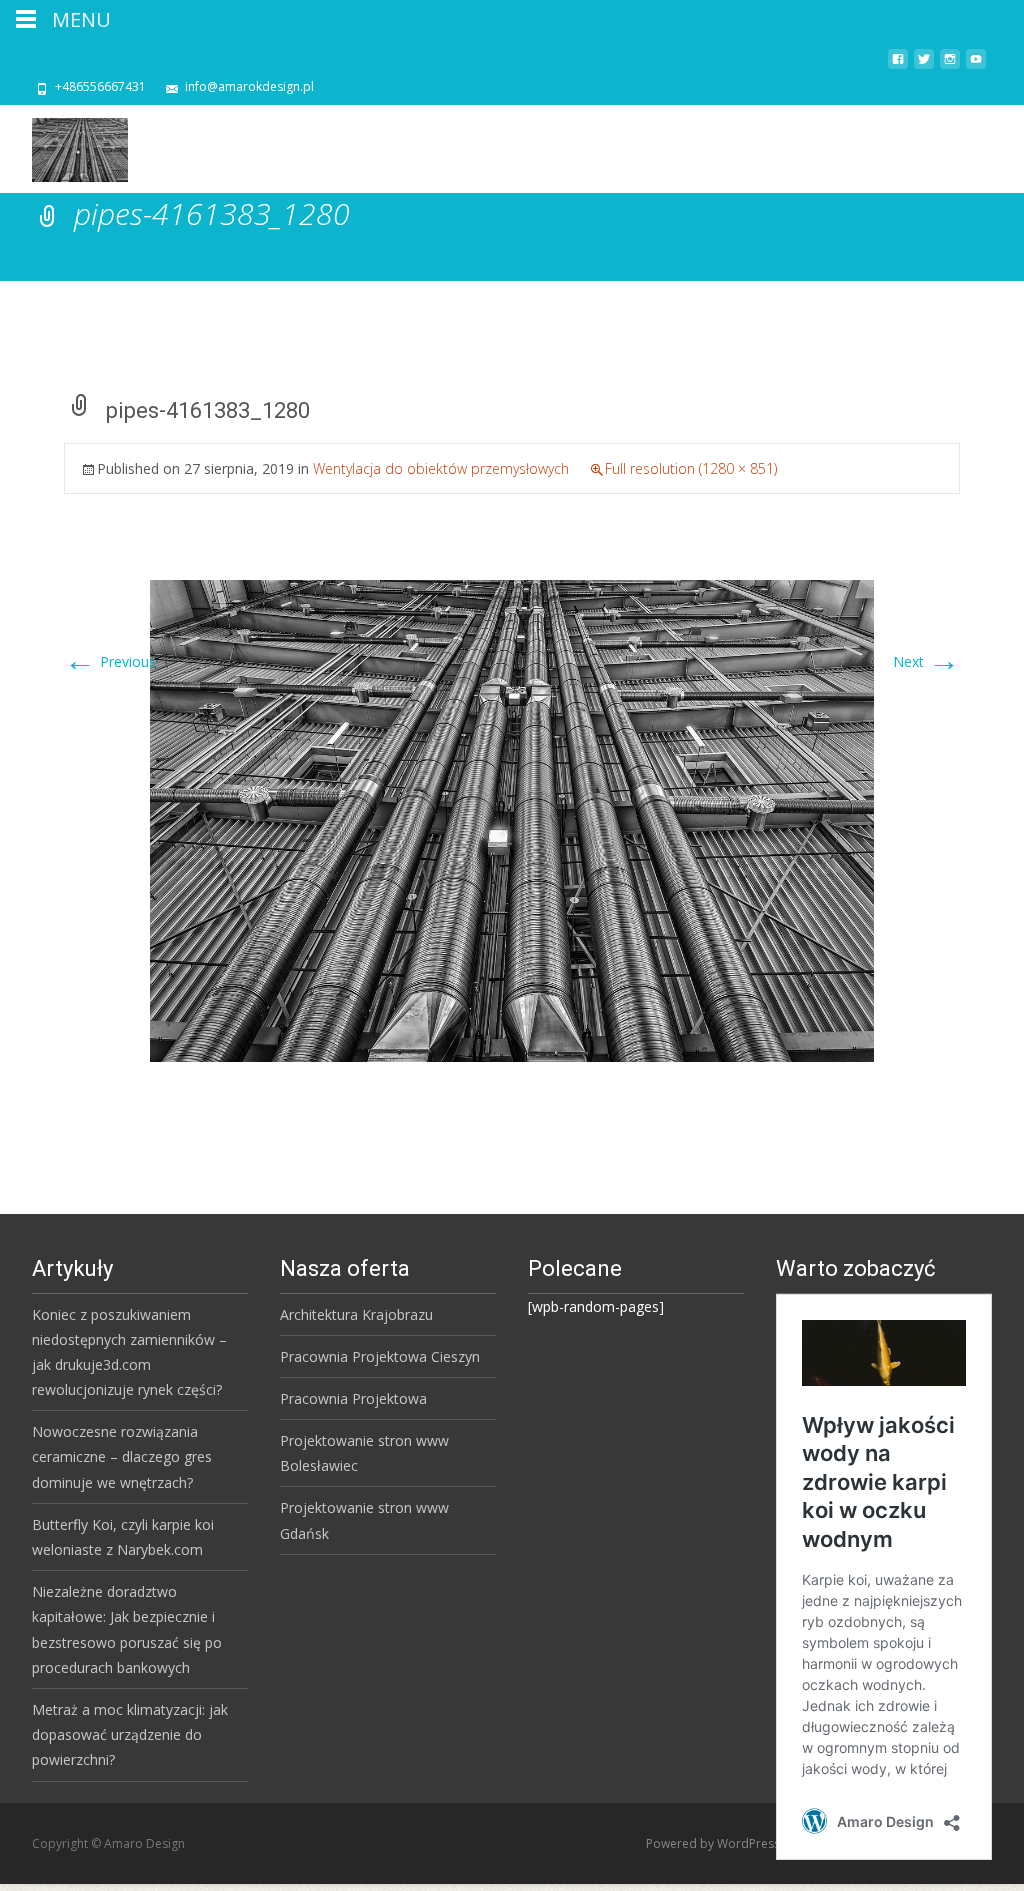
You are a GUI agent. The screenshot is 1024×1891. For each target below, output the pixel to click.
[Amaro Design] (64, 145)
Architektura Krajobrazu (356, 1314)
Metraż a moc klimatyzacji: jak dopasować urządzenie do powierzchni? (130, 1734)
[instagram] (950, 66)
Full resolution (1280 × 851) (691, 468)
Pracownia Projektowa (353, 1398)
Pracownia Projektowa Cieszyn (380, 1356)
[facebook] (898, 66)
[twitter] (924, 66)
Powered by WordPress (714, 1843)
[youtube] (976, 66)
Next (926, 661)
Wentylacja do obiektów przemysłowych (441, 468)
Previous (110, 661)
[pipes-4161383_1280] (512, 819)
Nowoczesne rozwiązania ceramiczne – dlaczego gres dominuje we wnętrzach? (122, 1456)
